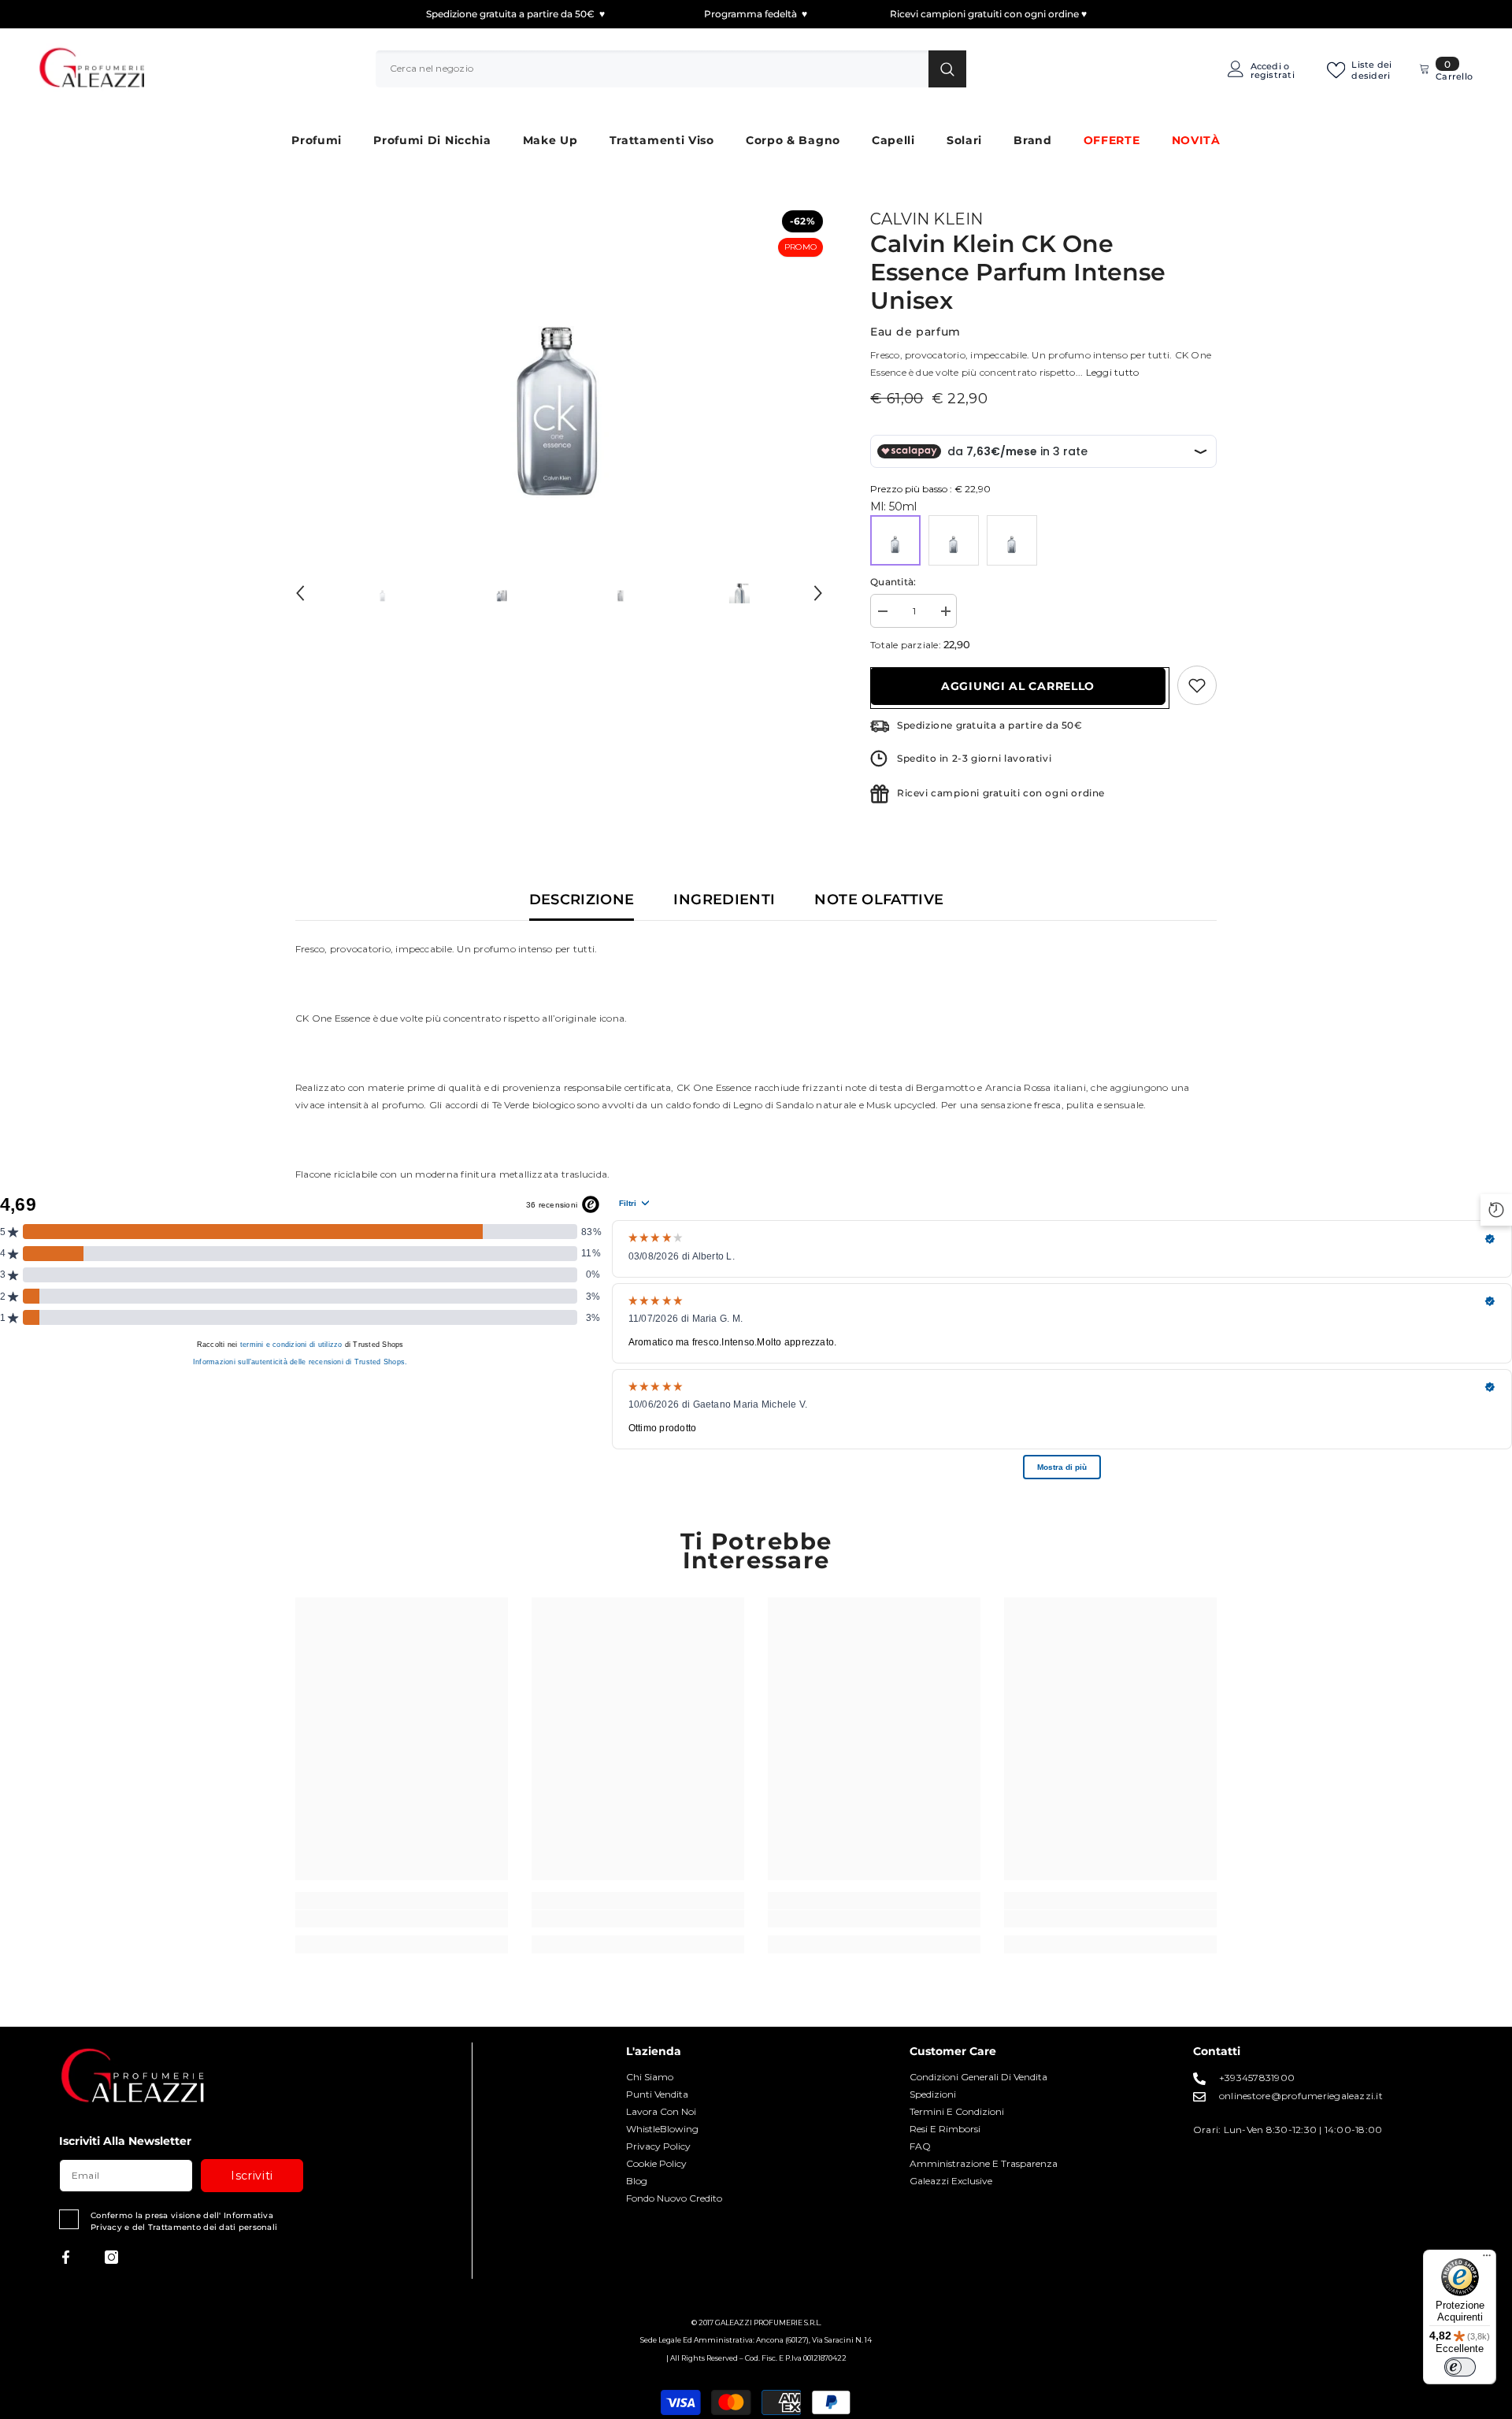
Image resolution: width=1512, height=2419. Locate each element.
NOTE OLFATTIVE (879, 900)
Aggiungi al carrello (1018, 686)
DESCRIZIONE (582, 900)
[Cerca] (671, 69)
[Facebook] (66, 2257)
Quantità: (893, 582)
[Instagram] (111, 2257)
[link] (402, 1919)
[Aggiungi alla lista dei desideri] (1197, 685)
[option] (560, 368)
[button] (300, 593)
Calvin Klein (926, 219)
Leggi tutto (1113, 372)
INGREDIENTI (724, 900)
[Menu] (1487, 2259)
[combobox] (652, 69)
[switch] (1460, 2367)
